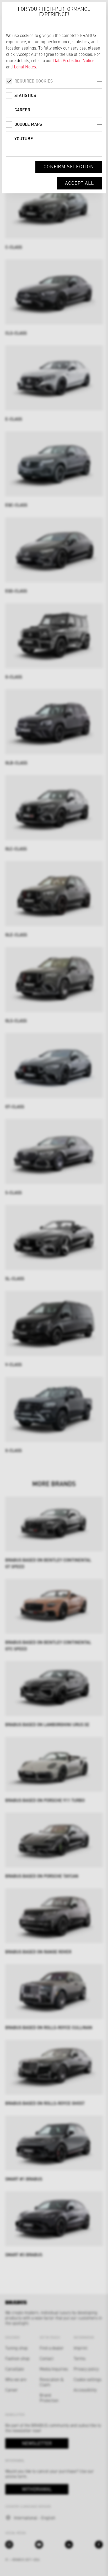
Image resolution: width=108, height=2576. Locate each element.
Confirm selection (69, 166)
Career (22, 110)
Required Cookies (34, 81)
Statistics (25, 95)
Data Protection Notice (74, 60)
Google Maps (28, 124)
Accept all (79, 183)
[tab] (54, 81)
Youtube (24, 138)
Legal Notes (25, 67)
